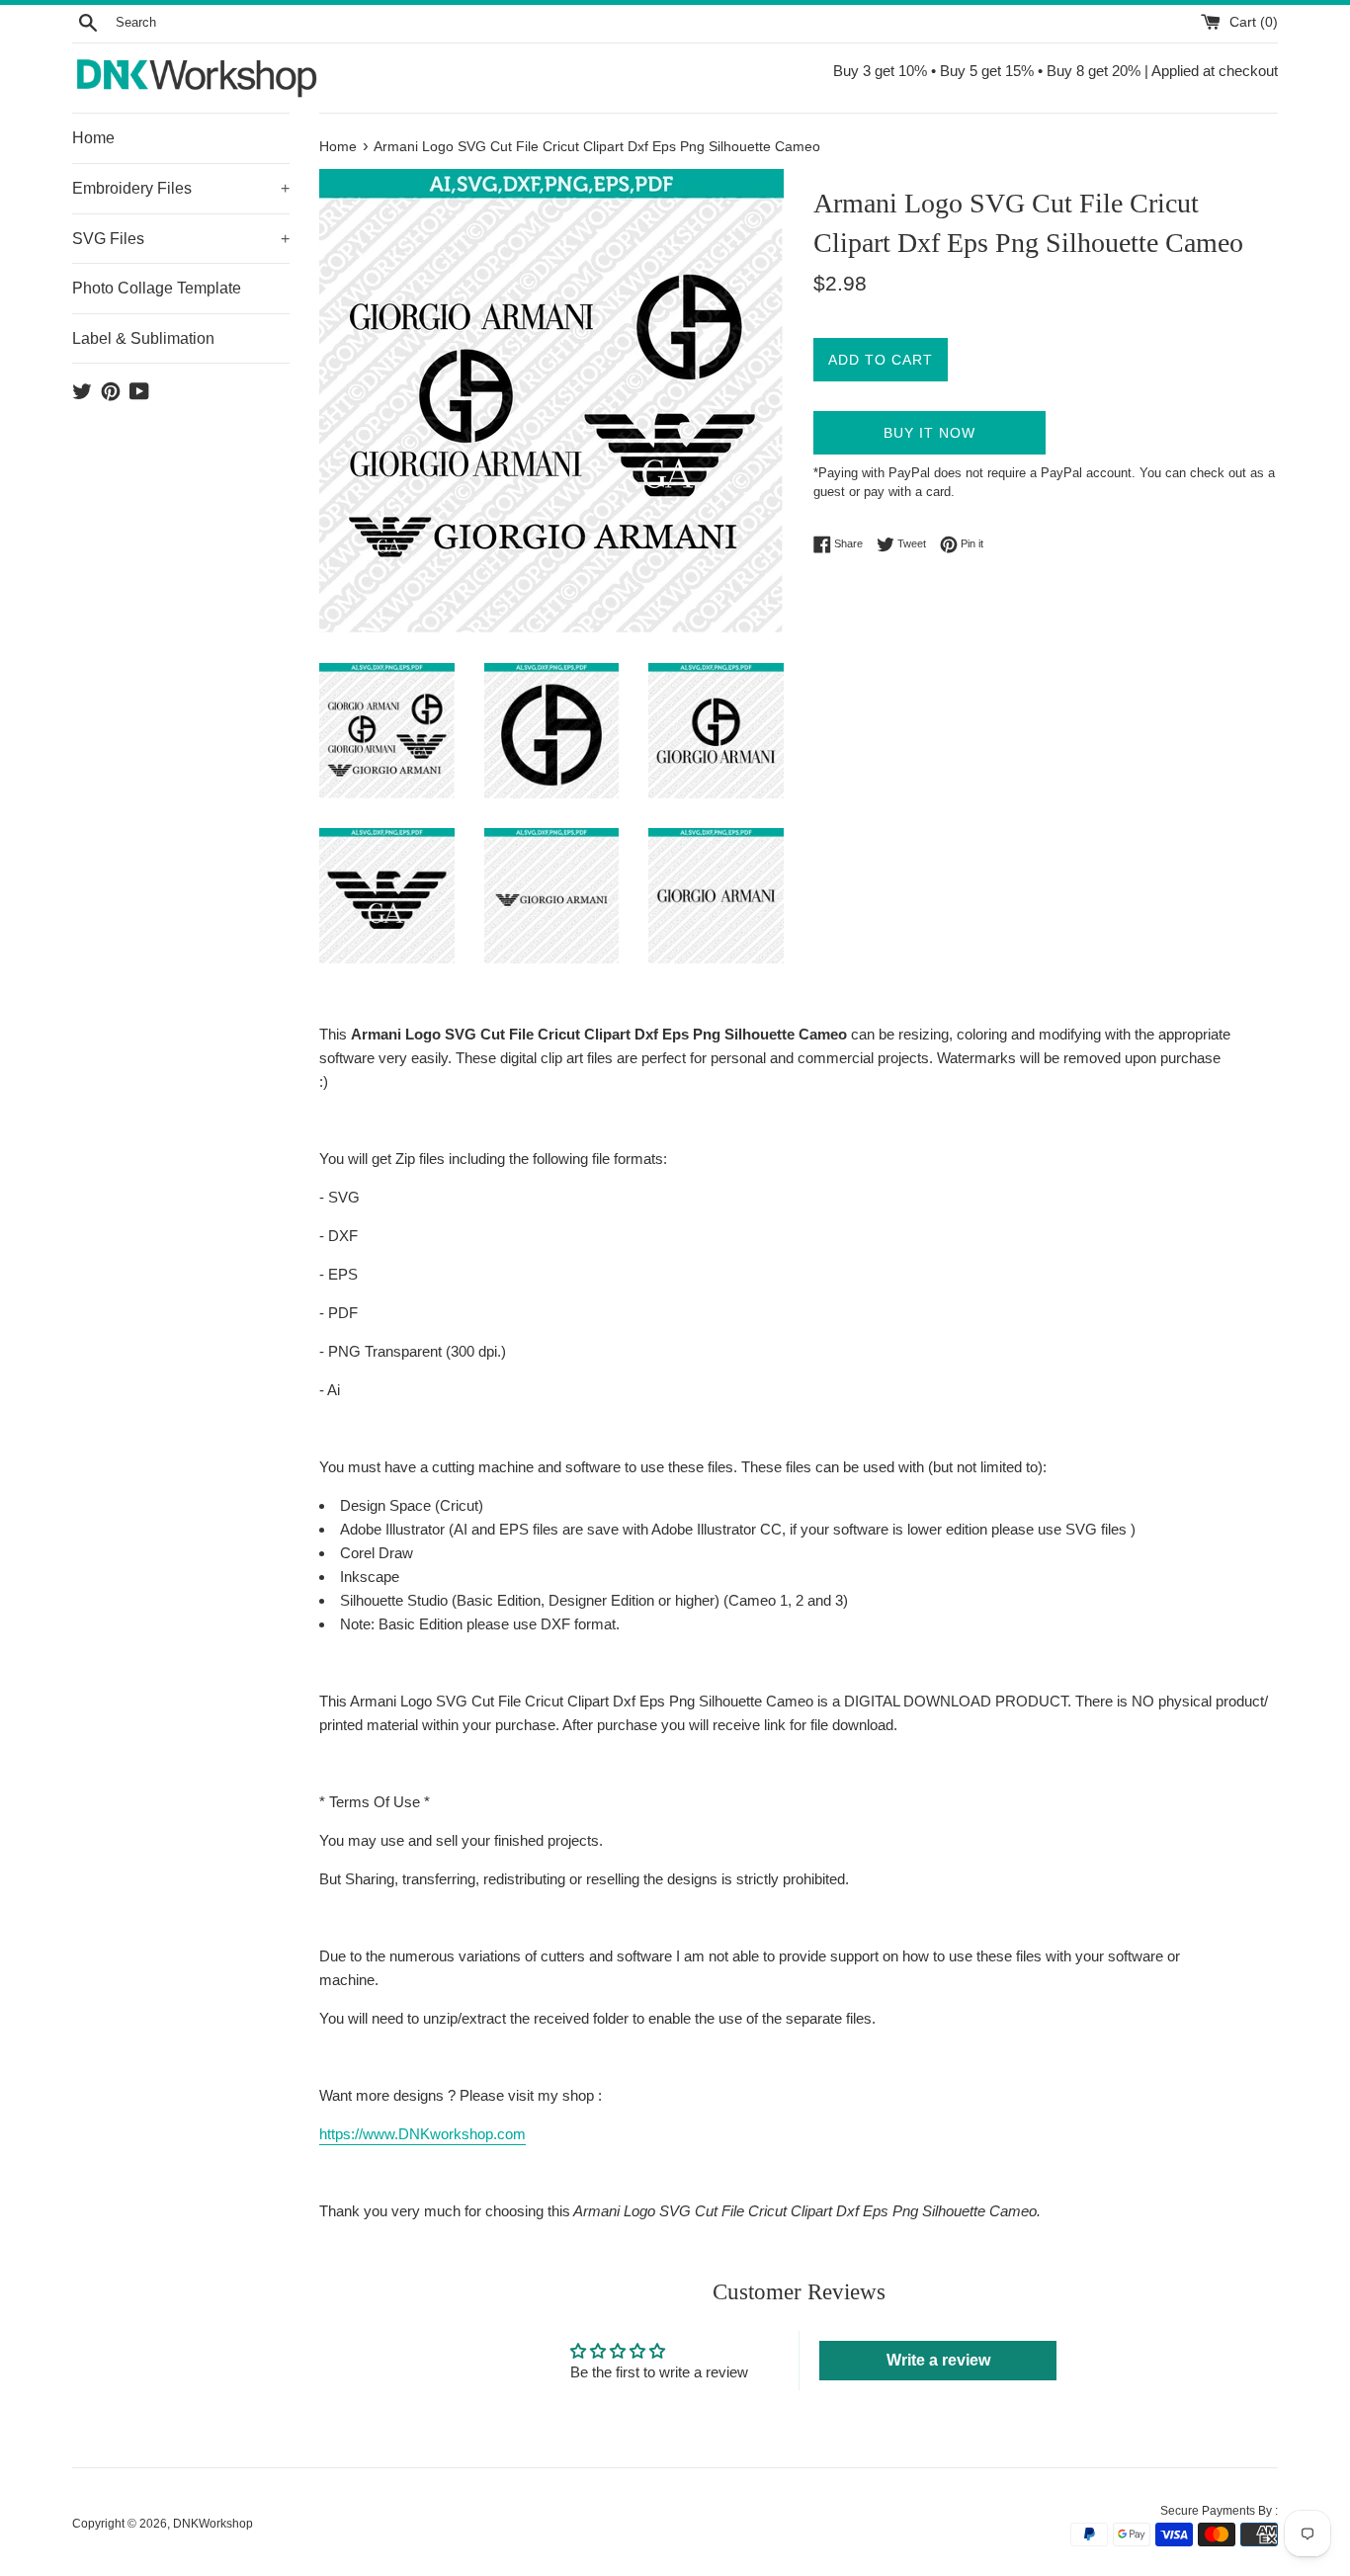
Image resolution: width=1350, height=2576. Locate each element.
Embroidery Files (181, 188)
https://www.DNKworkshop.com (422, 2134)
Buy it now (929, 433)
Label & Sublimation (143, 338)
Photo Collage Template (157, 288)
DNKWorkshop (213, 2524)
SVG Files (181, 239)
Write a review (938, 2360)
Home (93, 138)
